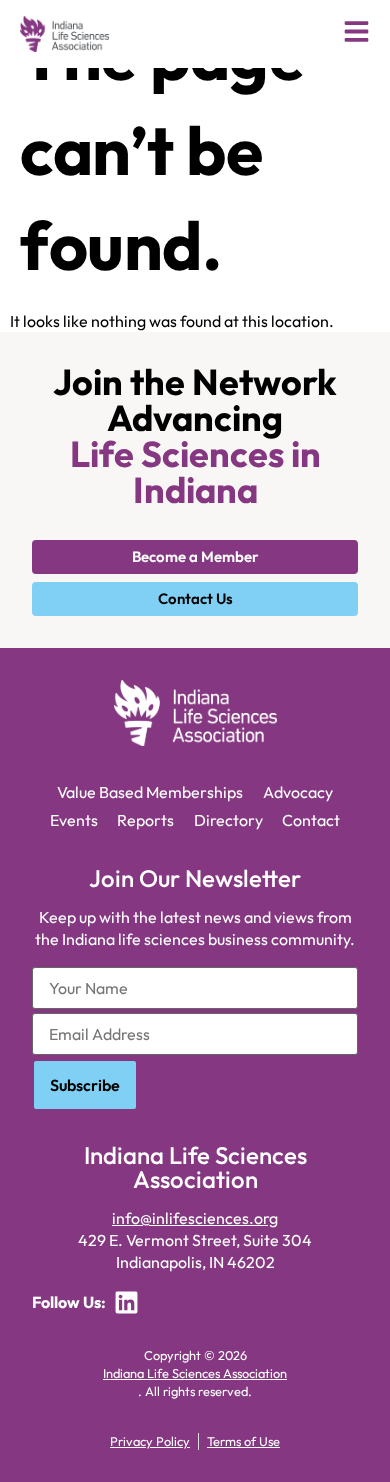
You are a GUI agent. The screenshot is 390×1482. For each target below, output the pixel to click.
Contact (311, 820)
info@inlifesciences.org (195, 1218)
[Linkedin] (126, 1302)
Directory (228, 820)
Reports (145, 820)
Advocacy (298, 792)
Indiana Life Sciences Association (195, 1373)
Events (74, 820)
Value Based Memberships (150, 792)
